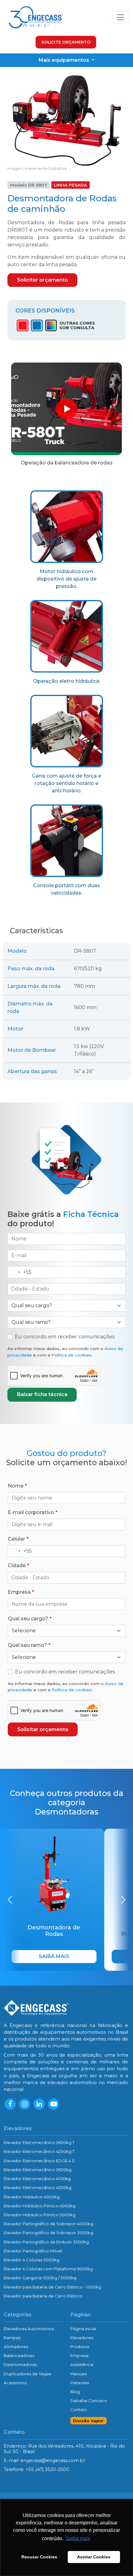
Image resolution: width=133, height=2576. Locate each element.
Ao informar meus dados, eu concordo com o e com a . (65, 1352)
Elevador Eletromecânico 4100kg (37, 2179)
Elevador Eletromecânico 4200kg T (39, 2151)
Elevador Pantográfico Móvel (33, 2251)
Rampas (12, 2338)
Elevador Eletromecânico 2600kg (38, 2170)
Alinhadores (16, 2347)
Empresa (19, 1592)
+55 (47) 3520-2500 (47, 2469)
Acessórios (15, 2383)
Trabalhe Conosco (89, 2401)
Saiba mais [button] (78, 2538)
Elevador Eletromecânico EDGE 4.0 (39, 2161)
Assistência (82, 2364)
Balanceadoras (19, 2356)
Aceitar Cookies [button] (94, 2557)
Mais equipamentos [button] (64, 60)
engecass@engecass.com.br (53, 2461)
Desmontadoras (20, 2364)
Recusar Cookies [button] (39, 2557)
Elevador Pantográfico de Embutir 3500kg (46, 2242)
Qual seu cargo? (28, 1619)
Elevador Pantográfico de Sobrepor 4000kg (48, 2224)
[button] (10, 1900)
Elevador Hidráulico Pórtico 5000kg (40, 2215)
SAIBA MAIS (54, 1956)
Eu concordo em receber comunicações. (65, 1337)
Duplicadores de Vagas (27, 2374)
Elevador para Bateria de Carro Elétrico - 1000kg (52, 2287)
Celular (16, 1539)
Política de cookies (71, 1355)
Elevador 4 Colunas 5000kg (32, 2260)
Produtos (80, 2347)
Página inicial (83, 2329)
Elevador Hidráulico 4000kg (32, 2197)
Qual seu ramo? (27, 1645)
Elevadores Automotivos (29, 2329)
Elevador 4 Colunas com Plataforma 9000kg (48, 2269)
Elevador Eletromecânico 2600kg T (39, 2142)
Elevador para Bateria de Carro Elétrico (43, 2296)
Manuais (79, 2374)
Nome (16, 1486)
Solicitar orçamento (43, 280)
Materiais (79, 2383)
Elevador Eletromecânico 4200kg (38, 2188)
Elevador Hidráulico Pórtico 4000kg (40, 2206)
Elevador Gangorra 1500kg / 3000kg (40, 2278)
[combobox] (20, 1272)
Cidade (17, 1565)
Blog (75, 2392)
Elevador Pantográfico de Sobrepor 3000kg (48, 2233)
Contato (79, 2410)
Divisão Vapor (88, 2421)
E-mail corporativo (31, 1512)
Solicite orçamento (66, 42)
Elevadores (82, 2338)
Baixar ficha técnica (42, 1394)
